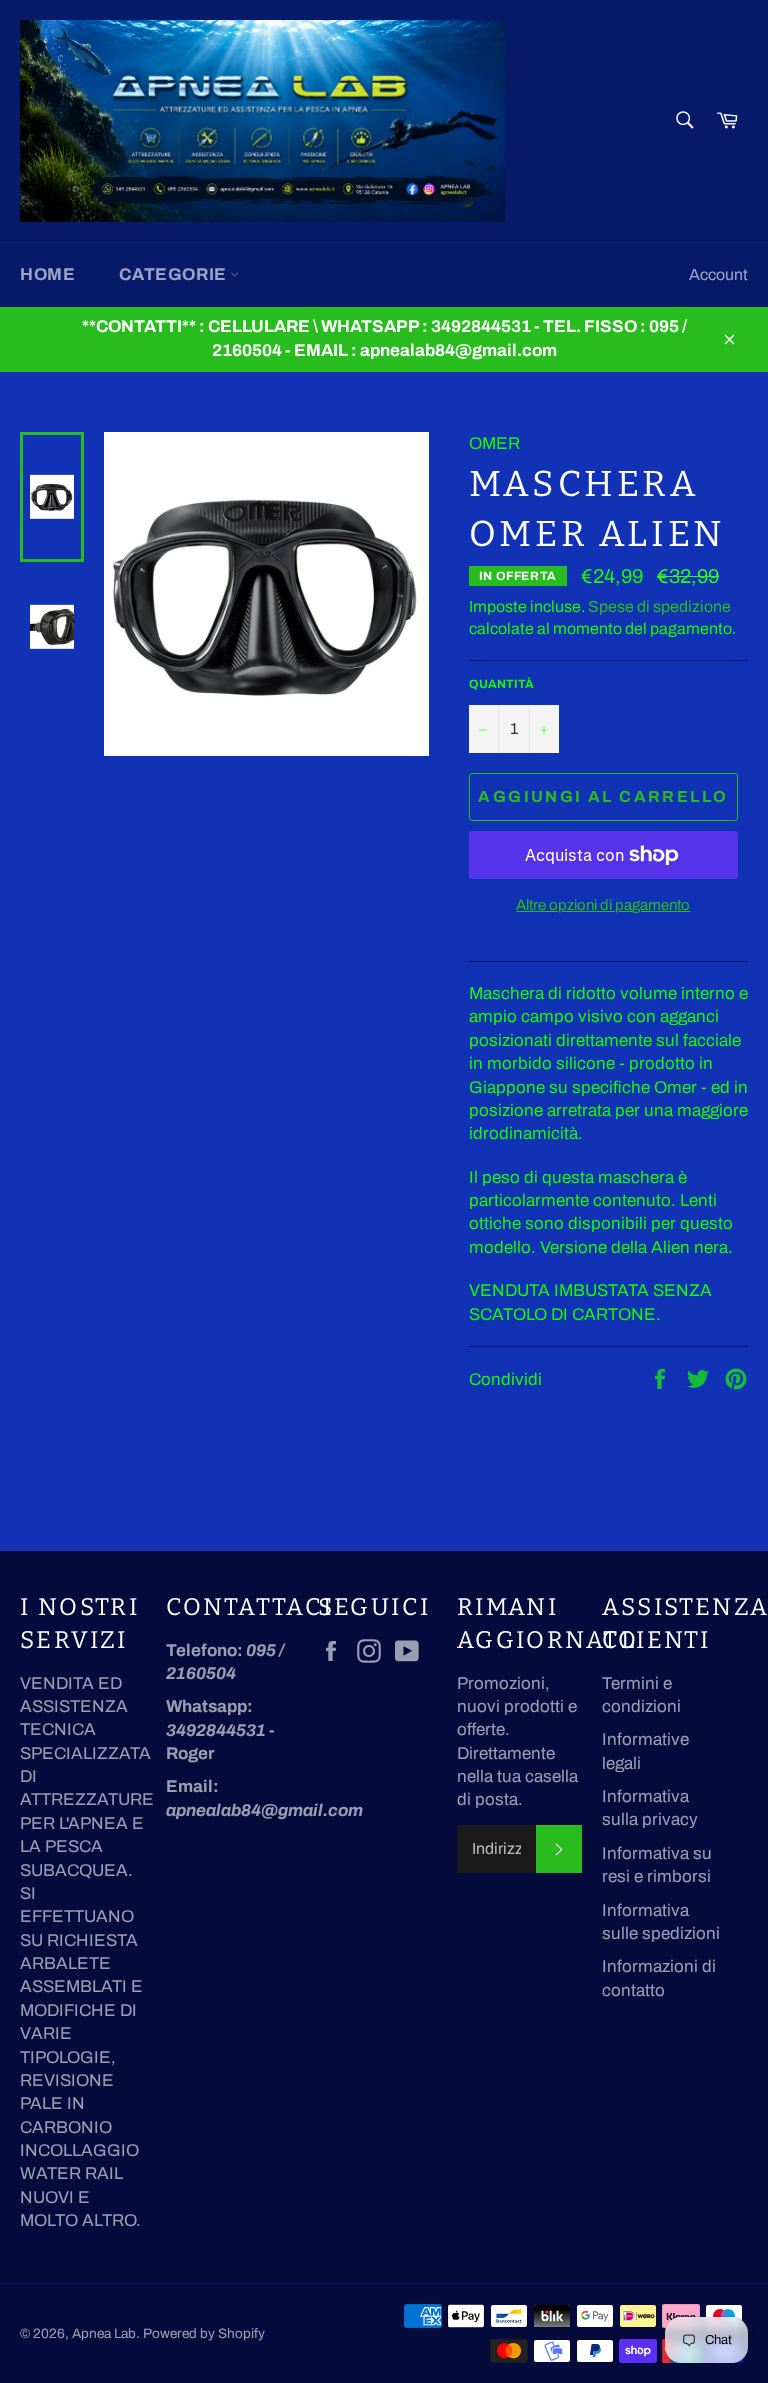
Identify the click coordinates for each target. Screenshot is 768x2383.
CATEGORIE (174, 274)
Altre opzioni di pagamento (603, 905)
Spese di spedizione (659, 606)
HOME (47, 274)
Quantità (501, 684)
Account (718, 274)
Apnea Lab (104, 2333)
